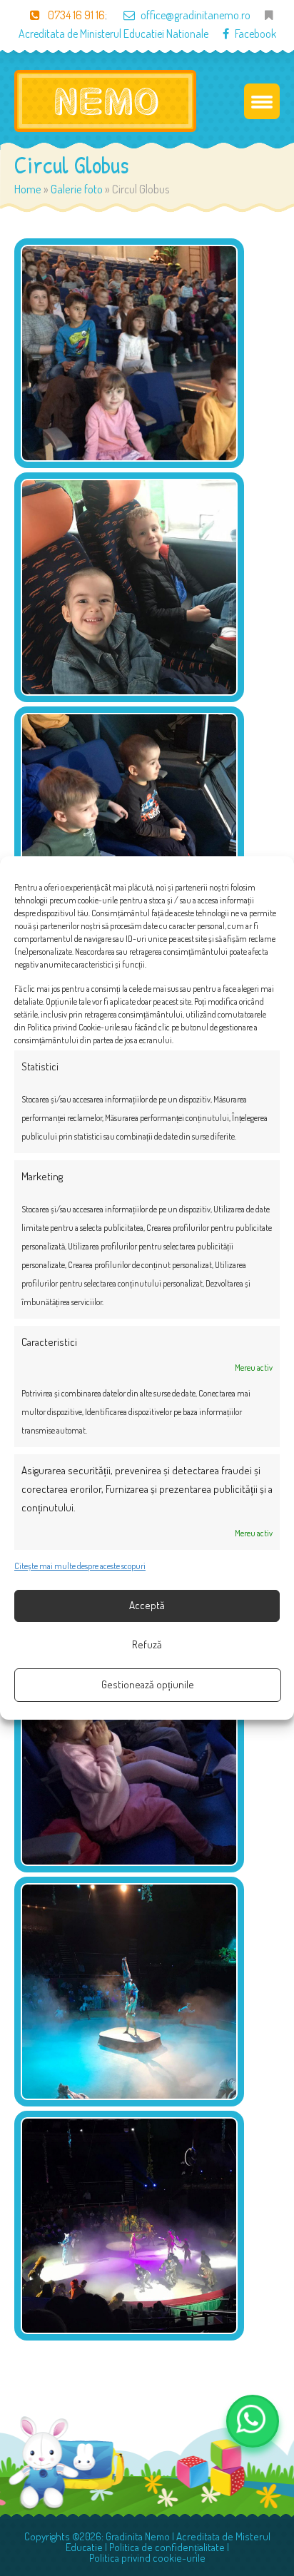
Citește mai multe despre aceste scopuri (80, 1566)
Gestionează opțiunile (148, 1684)
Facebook (255, 34)
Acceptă (147, 1605)
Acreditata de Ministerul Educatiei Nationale (113, 34)
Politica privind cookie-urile (147, 2558)
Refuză (147, 1644)
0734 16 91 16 (75, 15)
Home (28, 189)
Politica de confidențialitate (167, 2547)
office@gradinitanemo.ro (196, 15)
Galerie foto (77, 189)
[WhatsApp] (253, 2421)
